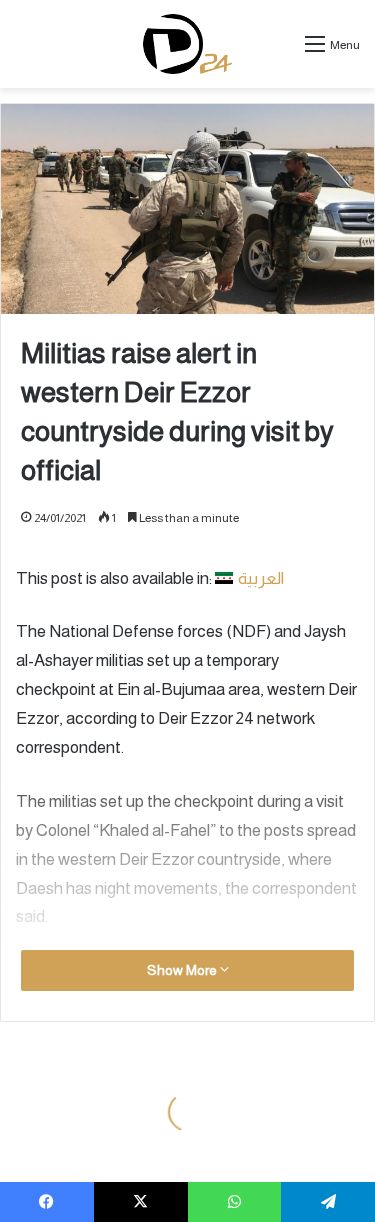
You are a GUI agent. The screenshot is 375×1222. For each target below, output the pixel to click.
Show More (183, 970)
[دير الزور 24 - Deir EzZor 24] (187, 44)
